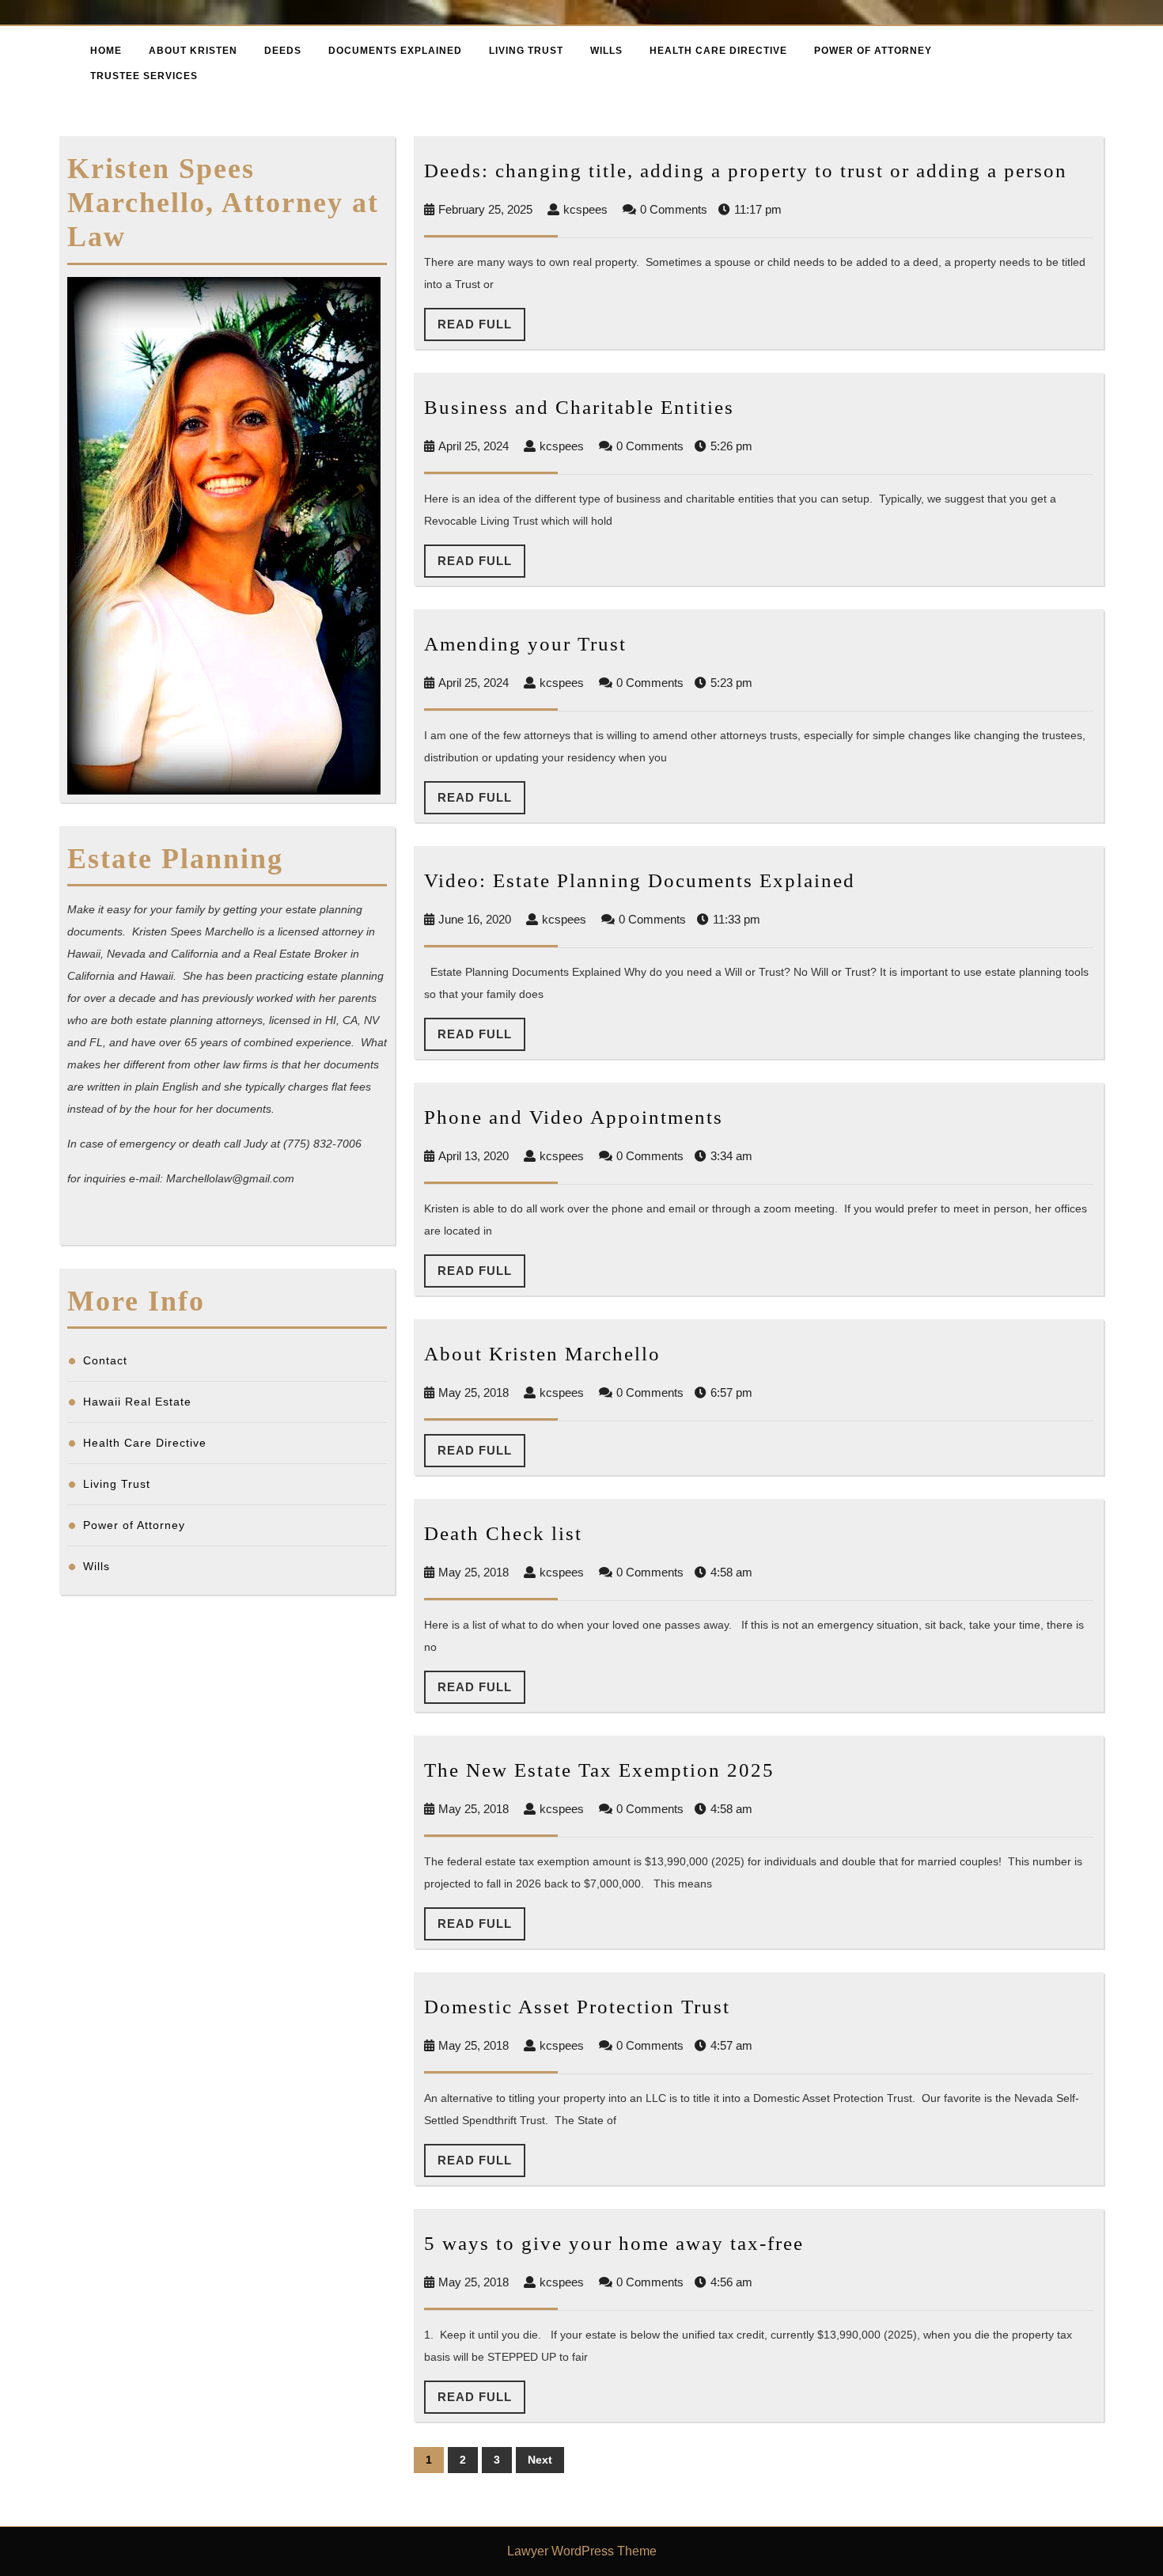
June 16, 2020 (475, 919)
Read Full (481, 329)
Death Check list (503, 1533)
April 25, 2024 (474, 446)
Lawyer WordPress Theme (582, 2551)
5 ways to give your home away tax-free (614, 2243)
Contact (105, 1360)
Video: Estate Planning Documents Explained (640, 880)
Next (540, 2460)
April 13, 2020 (474, 1156)
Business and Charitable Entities (579, 407)
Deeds (283, 51)
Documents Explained (395, 51)
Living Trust (526, 51)
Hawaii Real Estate (137, 1402)
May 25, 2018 (474, 1392)
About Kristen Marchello (542, 1354)
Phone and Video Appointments (574, 1117)
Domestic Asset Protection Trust (577, 2007)
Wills (606, 51)
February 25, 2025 (485, 209)
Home (106, 51)
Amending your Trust (525, 644)
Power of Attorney (873, 51)
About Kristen (193, 51)
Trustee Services (144, 76)
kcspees (585, 209)
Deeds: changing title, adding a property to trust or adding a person (746, 171)
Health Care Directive (718, 51)
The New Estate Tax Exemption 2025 (599, 1770)
